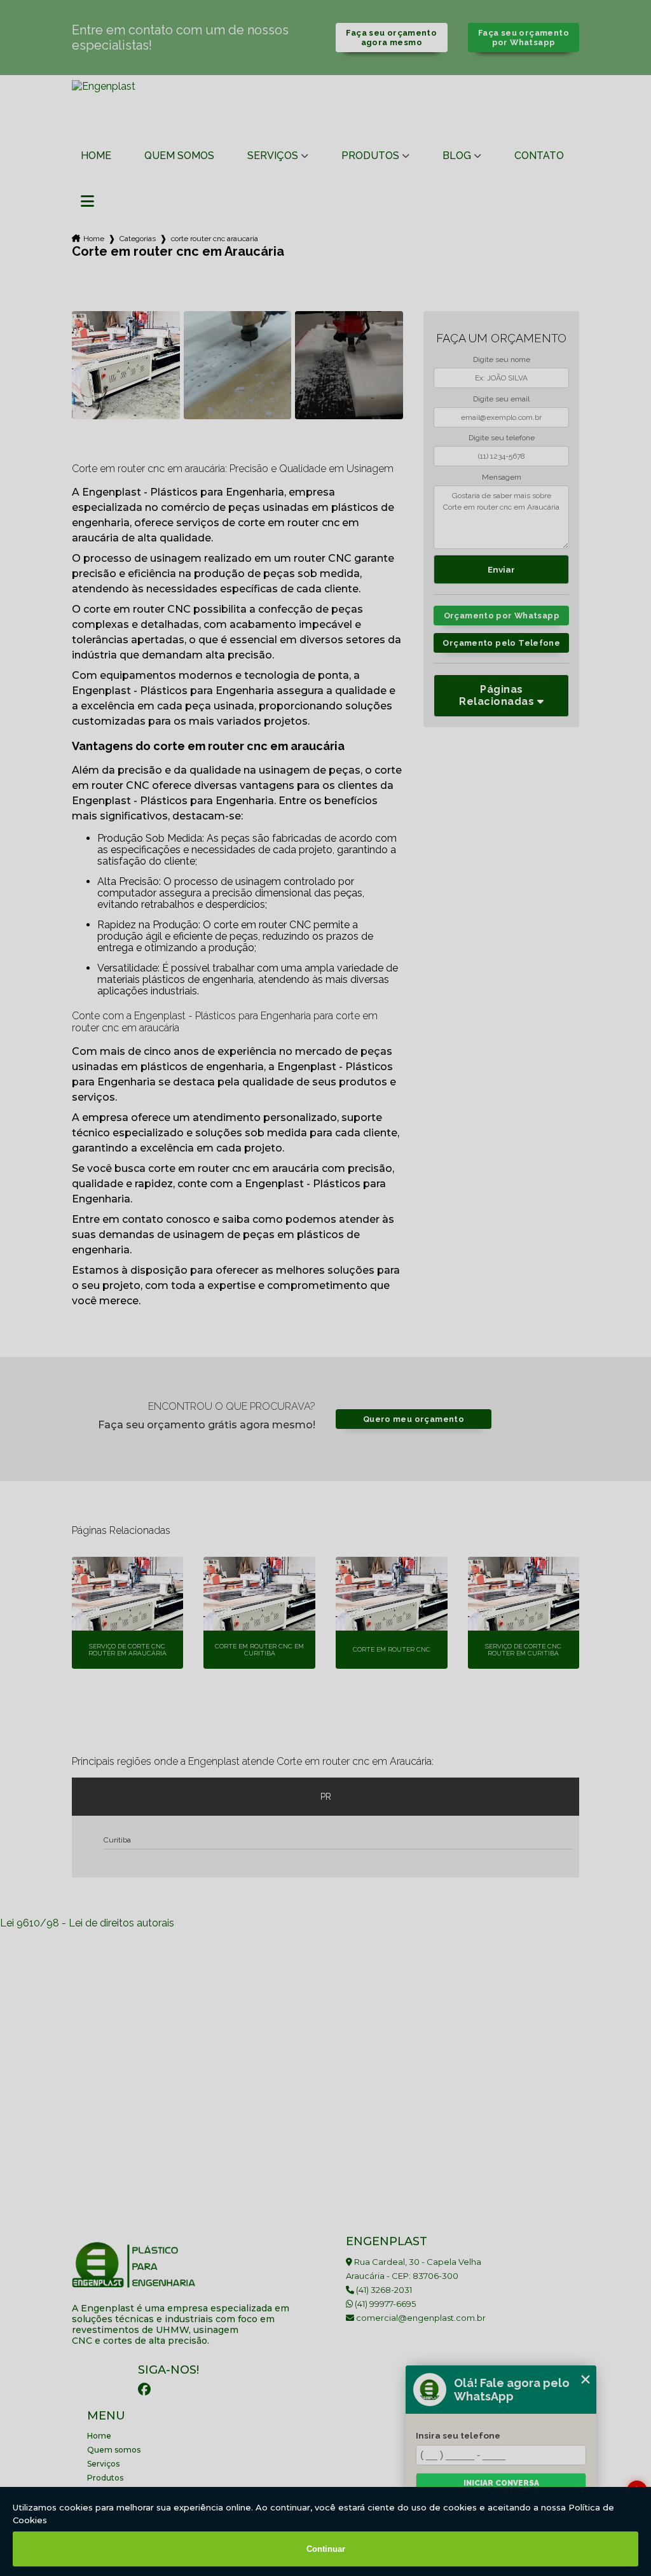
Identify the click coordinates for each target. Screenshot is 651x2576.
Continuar (326, 2549)
